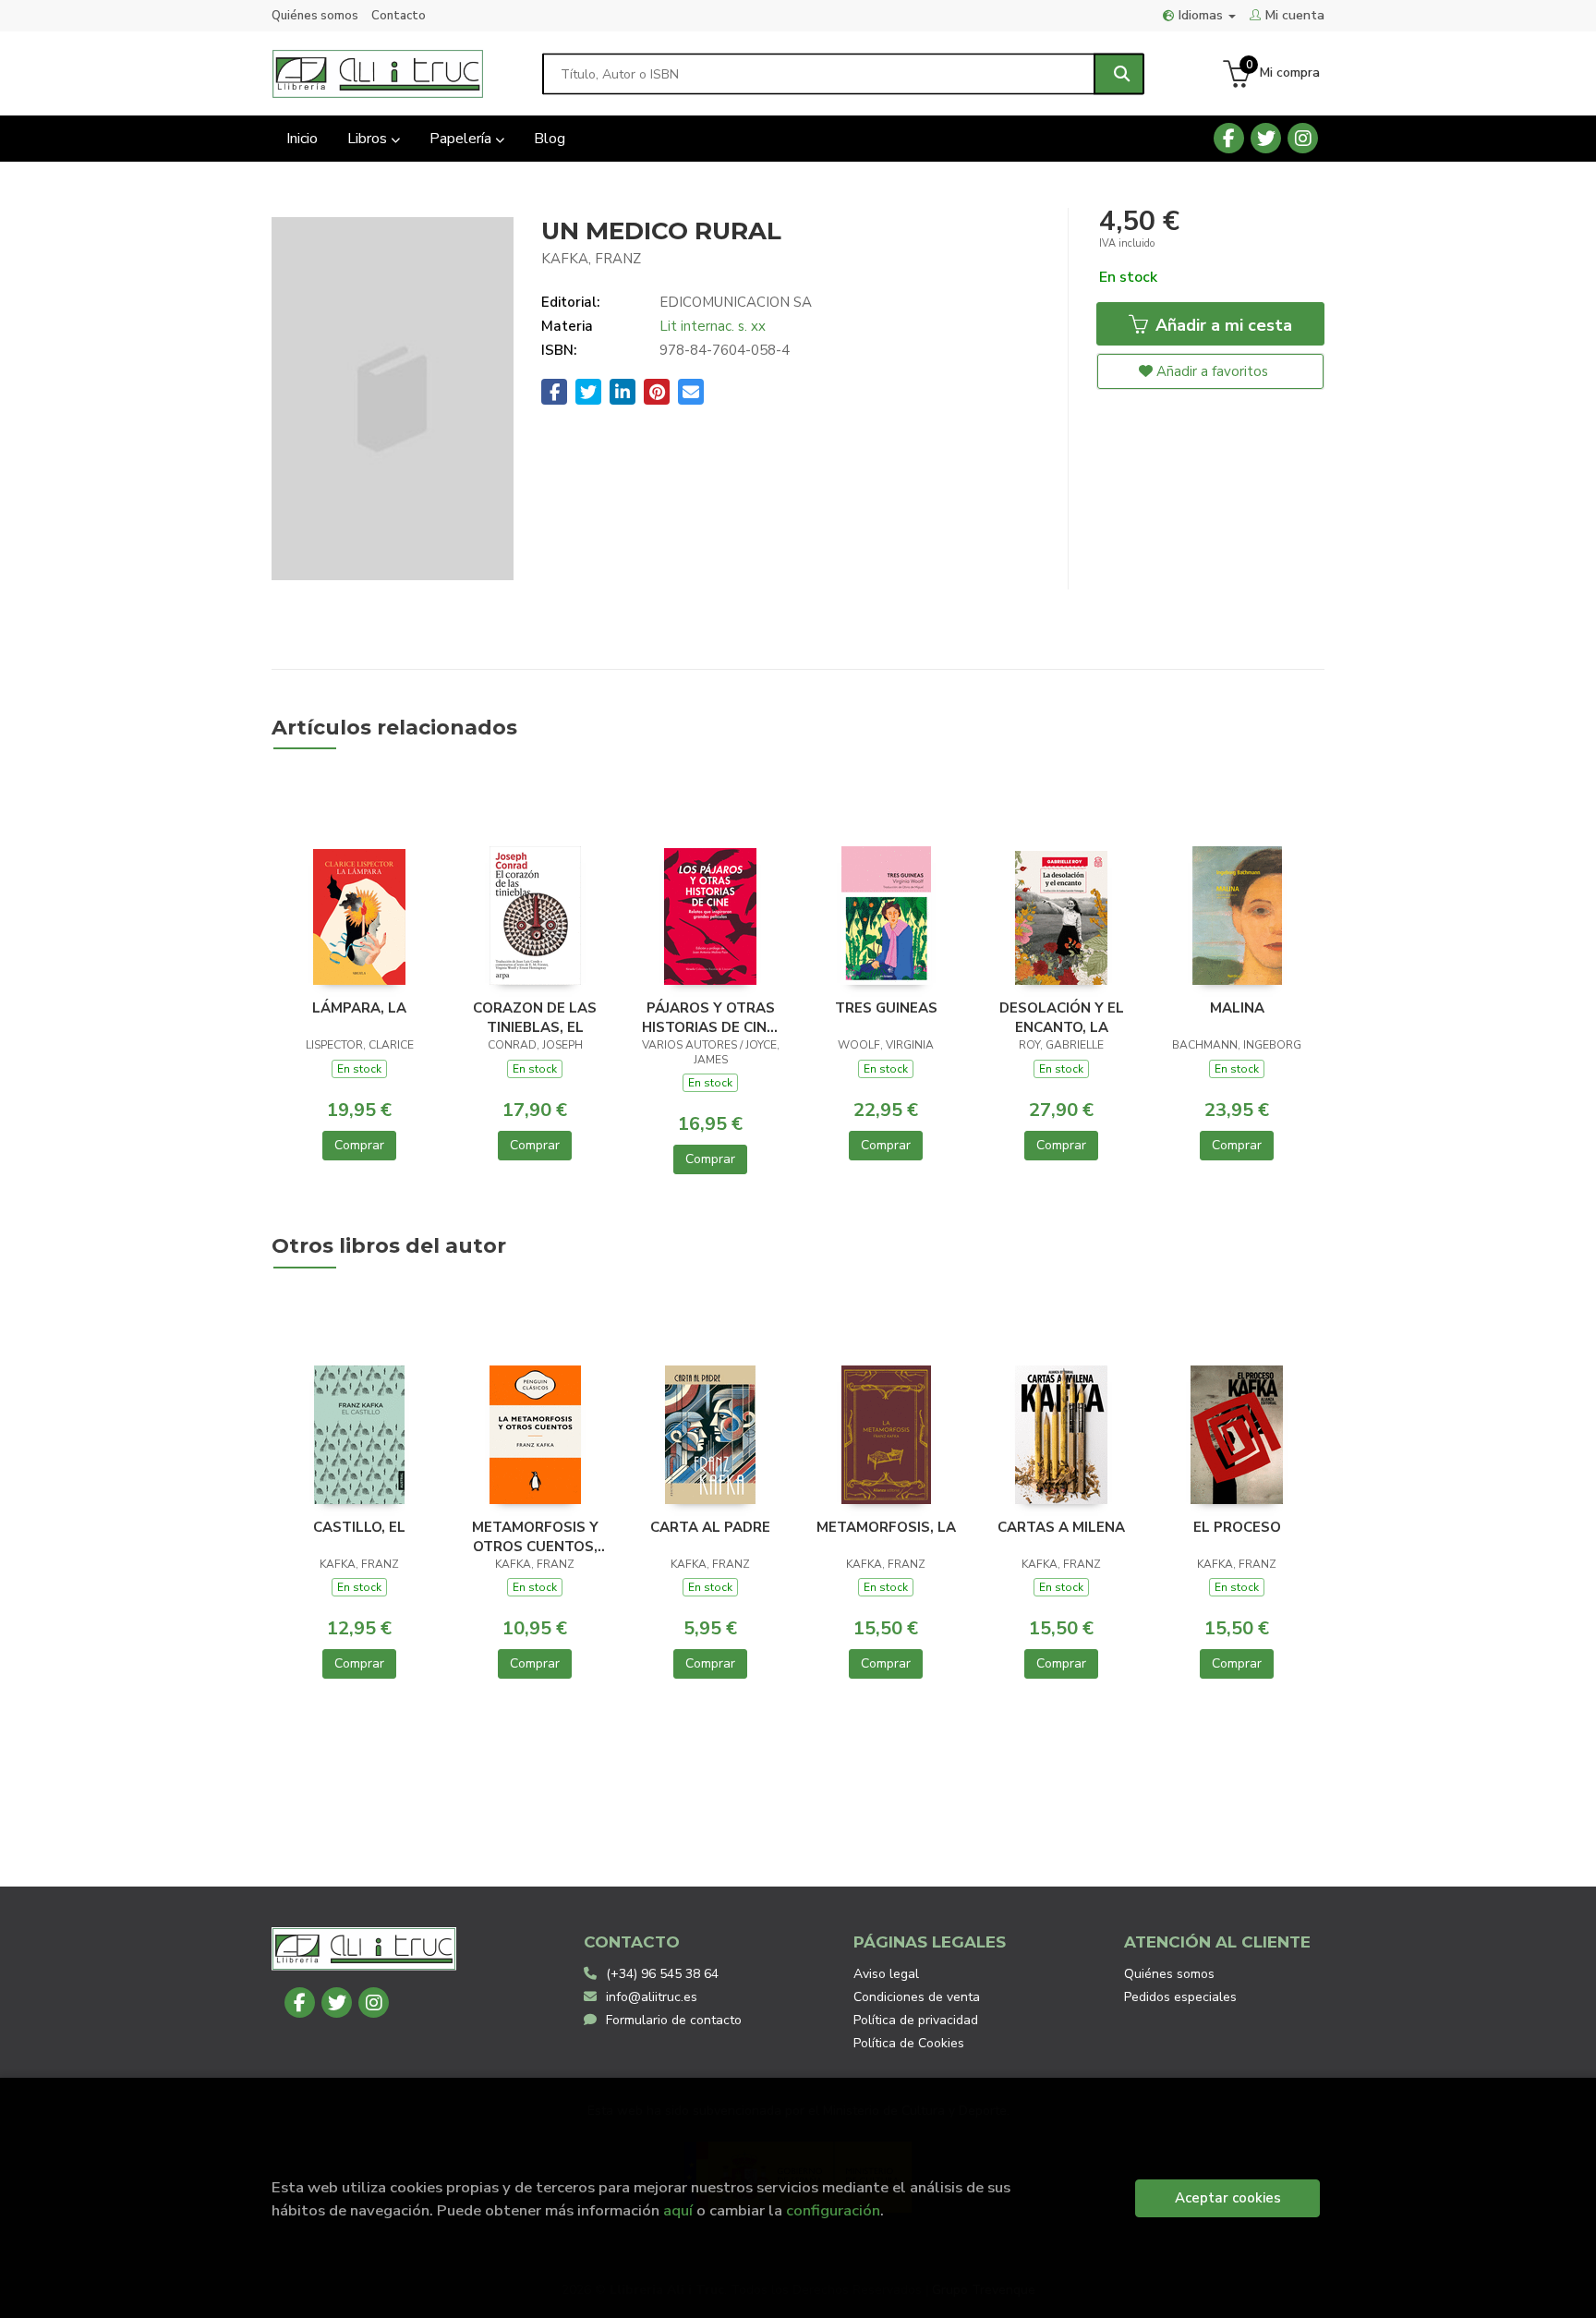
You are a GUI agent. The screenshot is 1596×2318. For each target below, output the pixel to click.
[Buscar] (1119, 73)
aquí (678, 2210)
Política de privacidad (916, 2020)
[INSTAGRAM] (1303, 138)
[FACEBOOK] (1229, 138)
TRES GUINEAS (886, 1008)
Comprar (359, 1145)
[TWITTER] (1266, 138)
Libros (369, 139)
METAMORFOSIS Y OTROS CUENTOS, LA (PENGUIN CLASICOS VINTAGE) (535, 1536)
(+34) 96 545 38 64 (662, 1974)
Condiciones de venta (917, 1997)
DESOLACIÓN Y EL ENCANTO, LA (1062, 1017)
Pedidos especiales (1180, 1997)
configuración (833, 2210)
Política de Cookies (909, 2043)
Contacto (399, 16)
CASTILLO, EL (359, 1527)
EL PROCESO (1237, 1527)
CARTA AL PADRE (710, 1527)
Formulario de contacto (674, 2020)
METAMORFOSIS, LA (886, 1527)
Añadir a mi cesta (1221, 325)
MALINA (1237, 1008)
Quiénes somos (315, 16)
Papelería (462, 139)
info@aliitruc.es (652, 1997)
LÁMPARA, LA (359, 1008)
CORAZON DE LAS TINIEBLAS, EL (535, 1017)
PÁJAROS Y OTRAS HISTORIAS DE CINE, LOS (710, 1017)
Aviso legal (886, 1974)
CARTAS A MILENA (1061, 1527)
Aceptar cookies (1228, 2198)
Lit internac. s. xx (713, 326)
